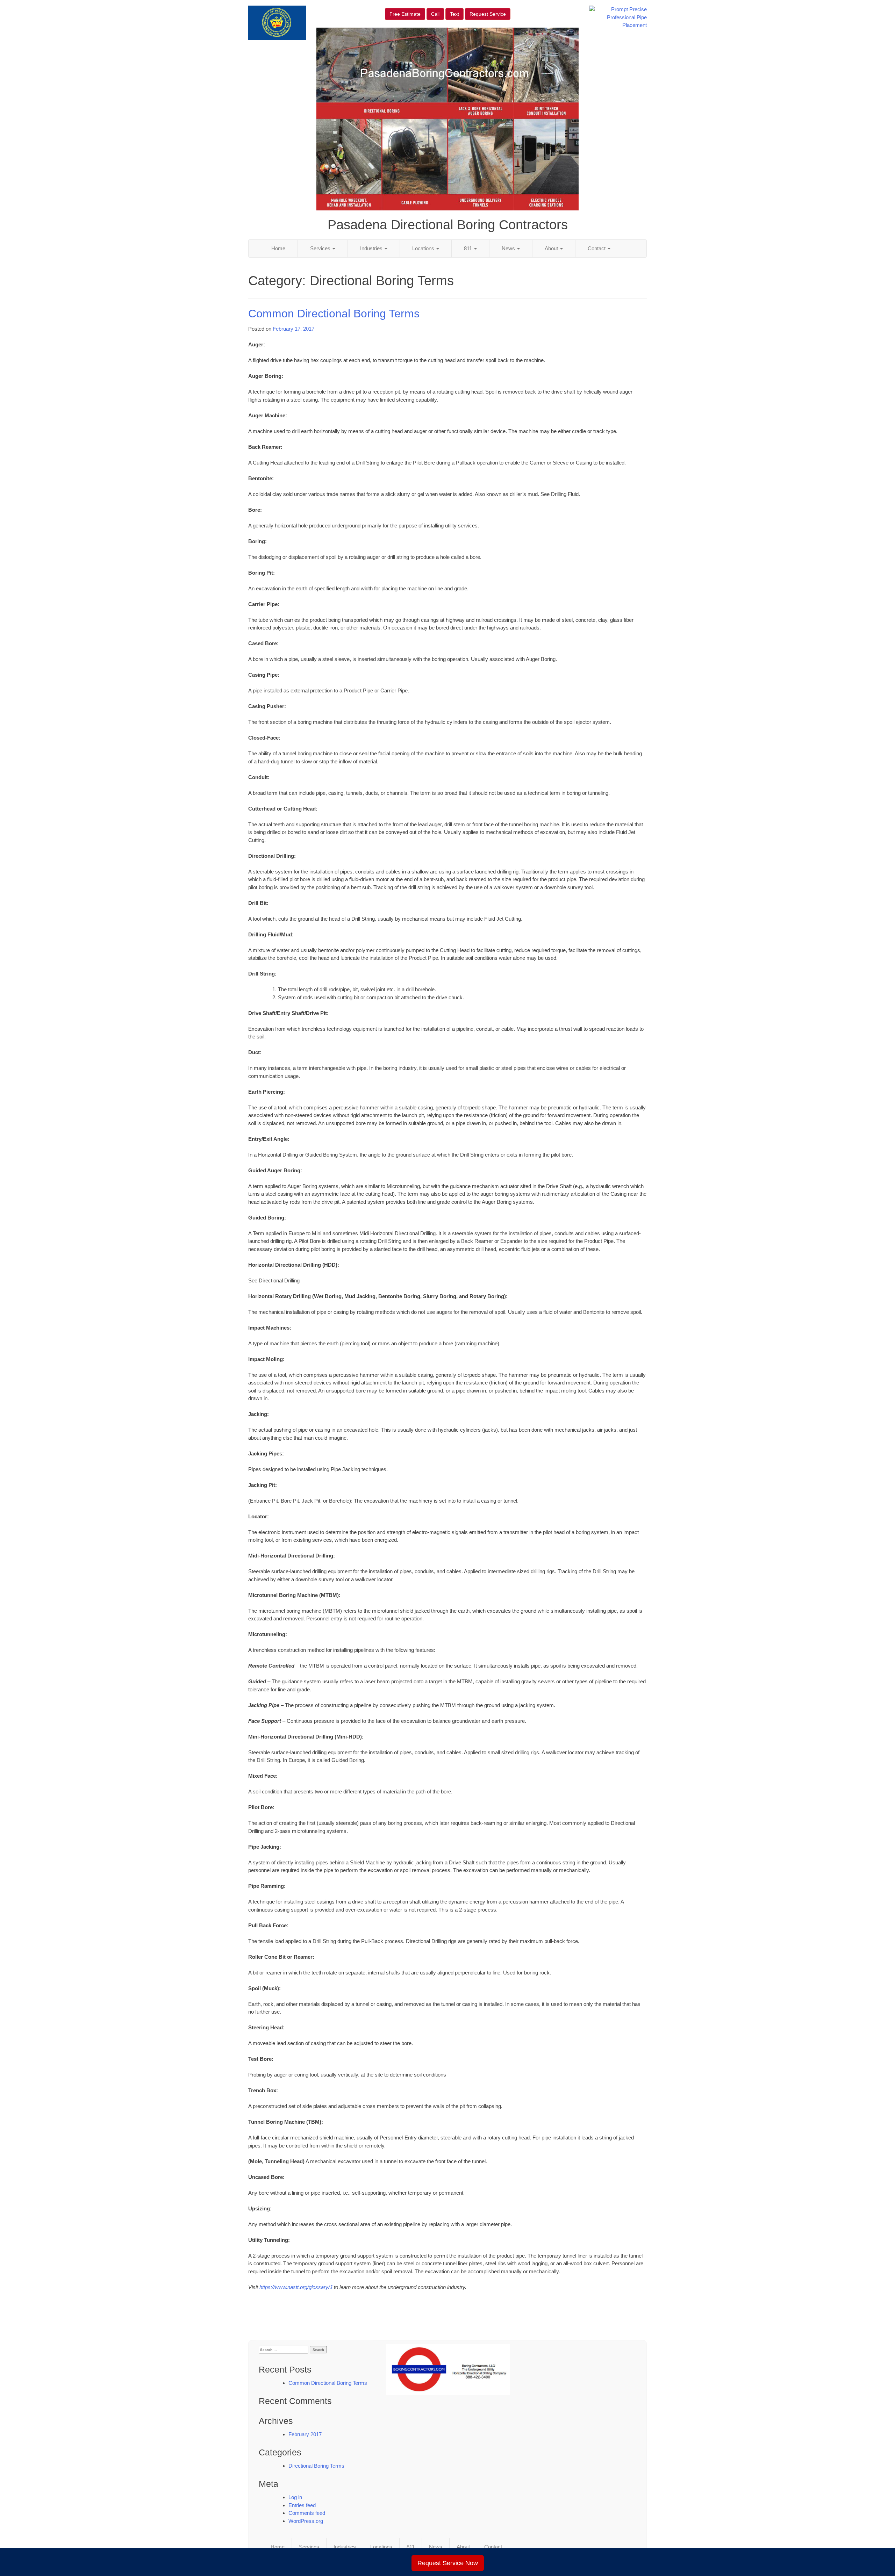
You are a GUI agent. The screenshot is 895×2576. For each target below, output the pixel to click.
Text (454, 14)
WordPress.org (306, 2521)
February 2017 (305, 2434)
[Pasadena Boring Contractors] (448, 2369)
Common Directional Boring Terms (334, 314)
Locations (424, 248)
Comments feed (307, 2513)
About (552, 248)
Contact (597, 248)
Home (278, 248)
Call (435, 14)
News (509, 248)
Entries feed (302, 2505)
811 (469, 248)
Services (321, 248)
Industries (372, 248)
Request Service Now (448, 2563)
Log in (295, 2497)
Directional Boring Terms (316, 2466)
